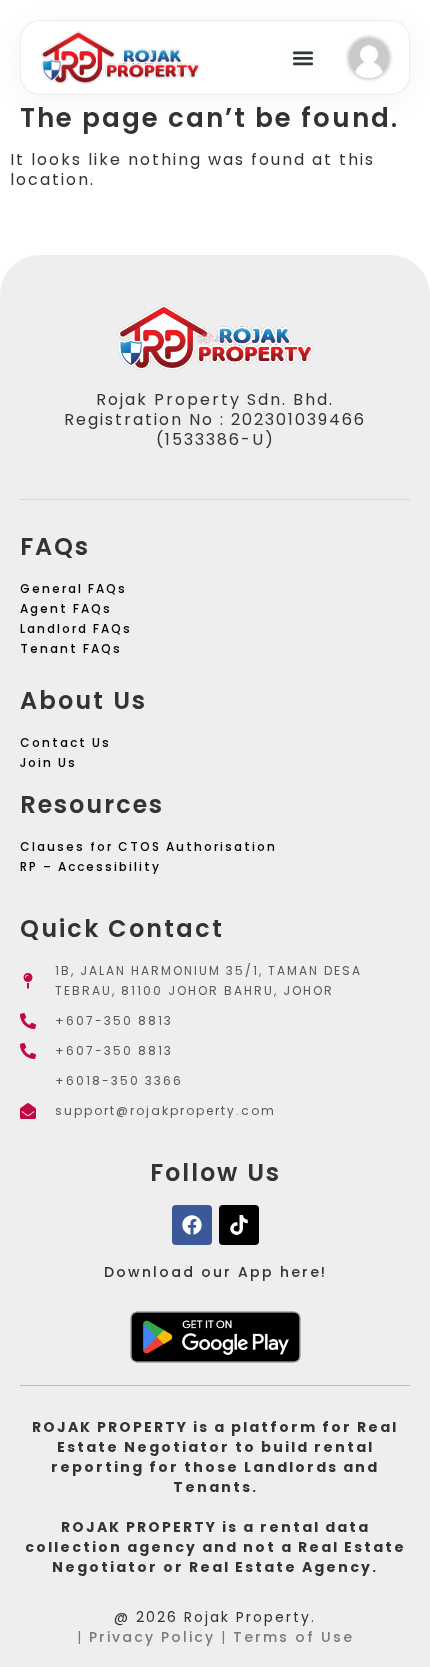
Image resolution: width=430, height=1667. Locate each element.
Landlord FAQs (76, 628)
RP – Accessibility (90, 866)
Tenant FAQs (71, 648)
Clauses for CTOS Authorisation (148, 846)
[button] (302, 57)
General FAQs (73, 588)
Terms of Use (293, 1637)
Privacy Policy (152, 1637)
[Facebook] (192, 1225)
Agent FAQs (66, 608)
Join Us (48, 762)
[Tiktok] (239, 1225)
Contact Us (65, 742)
